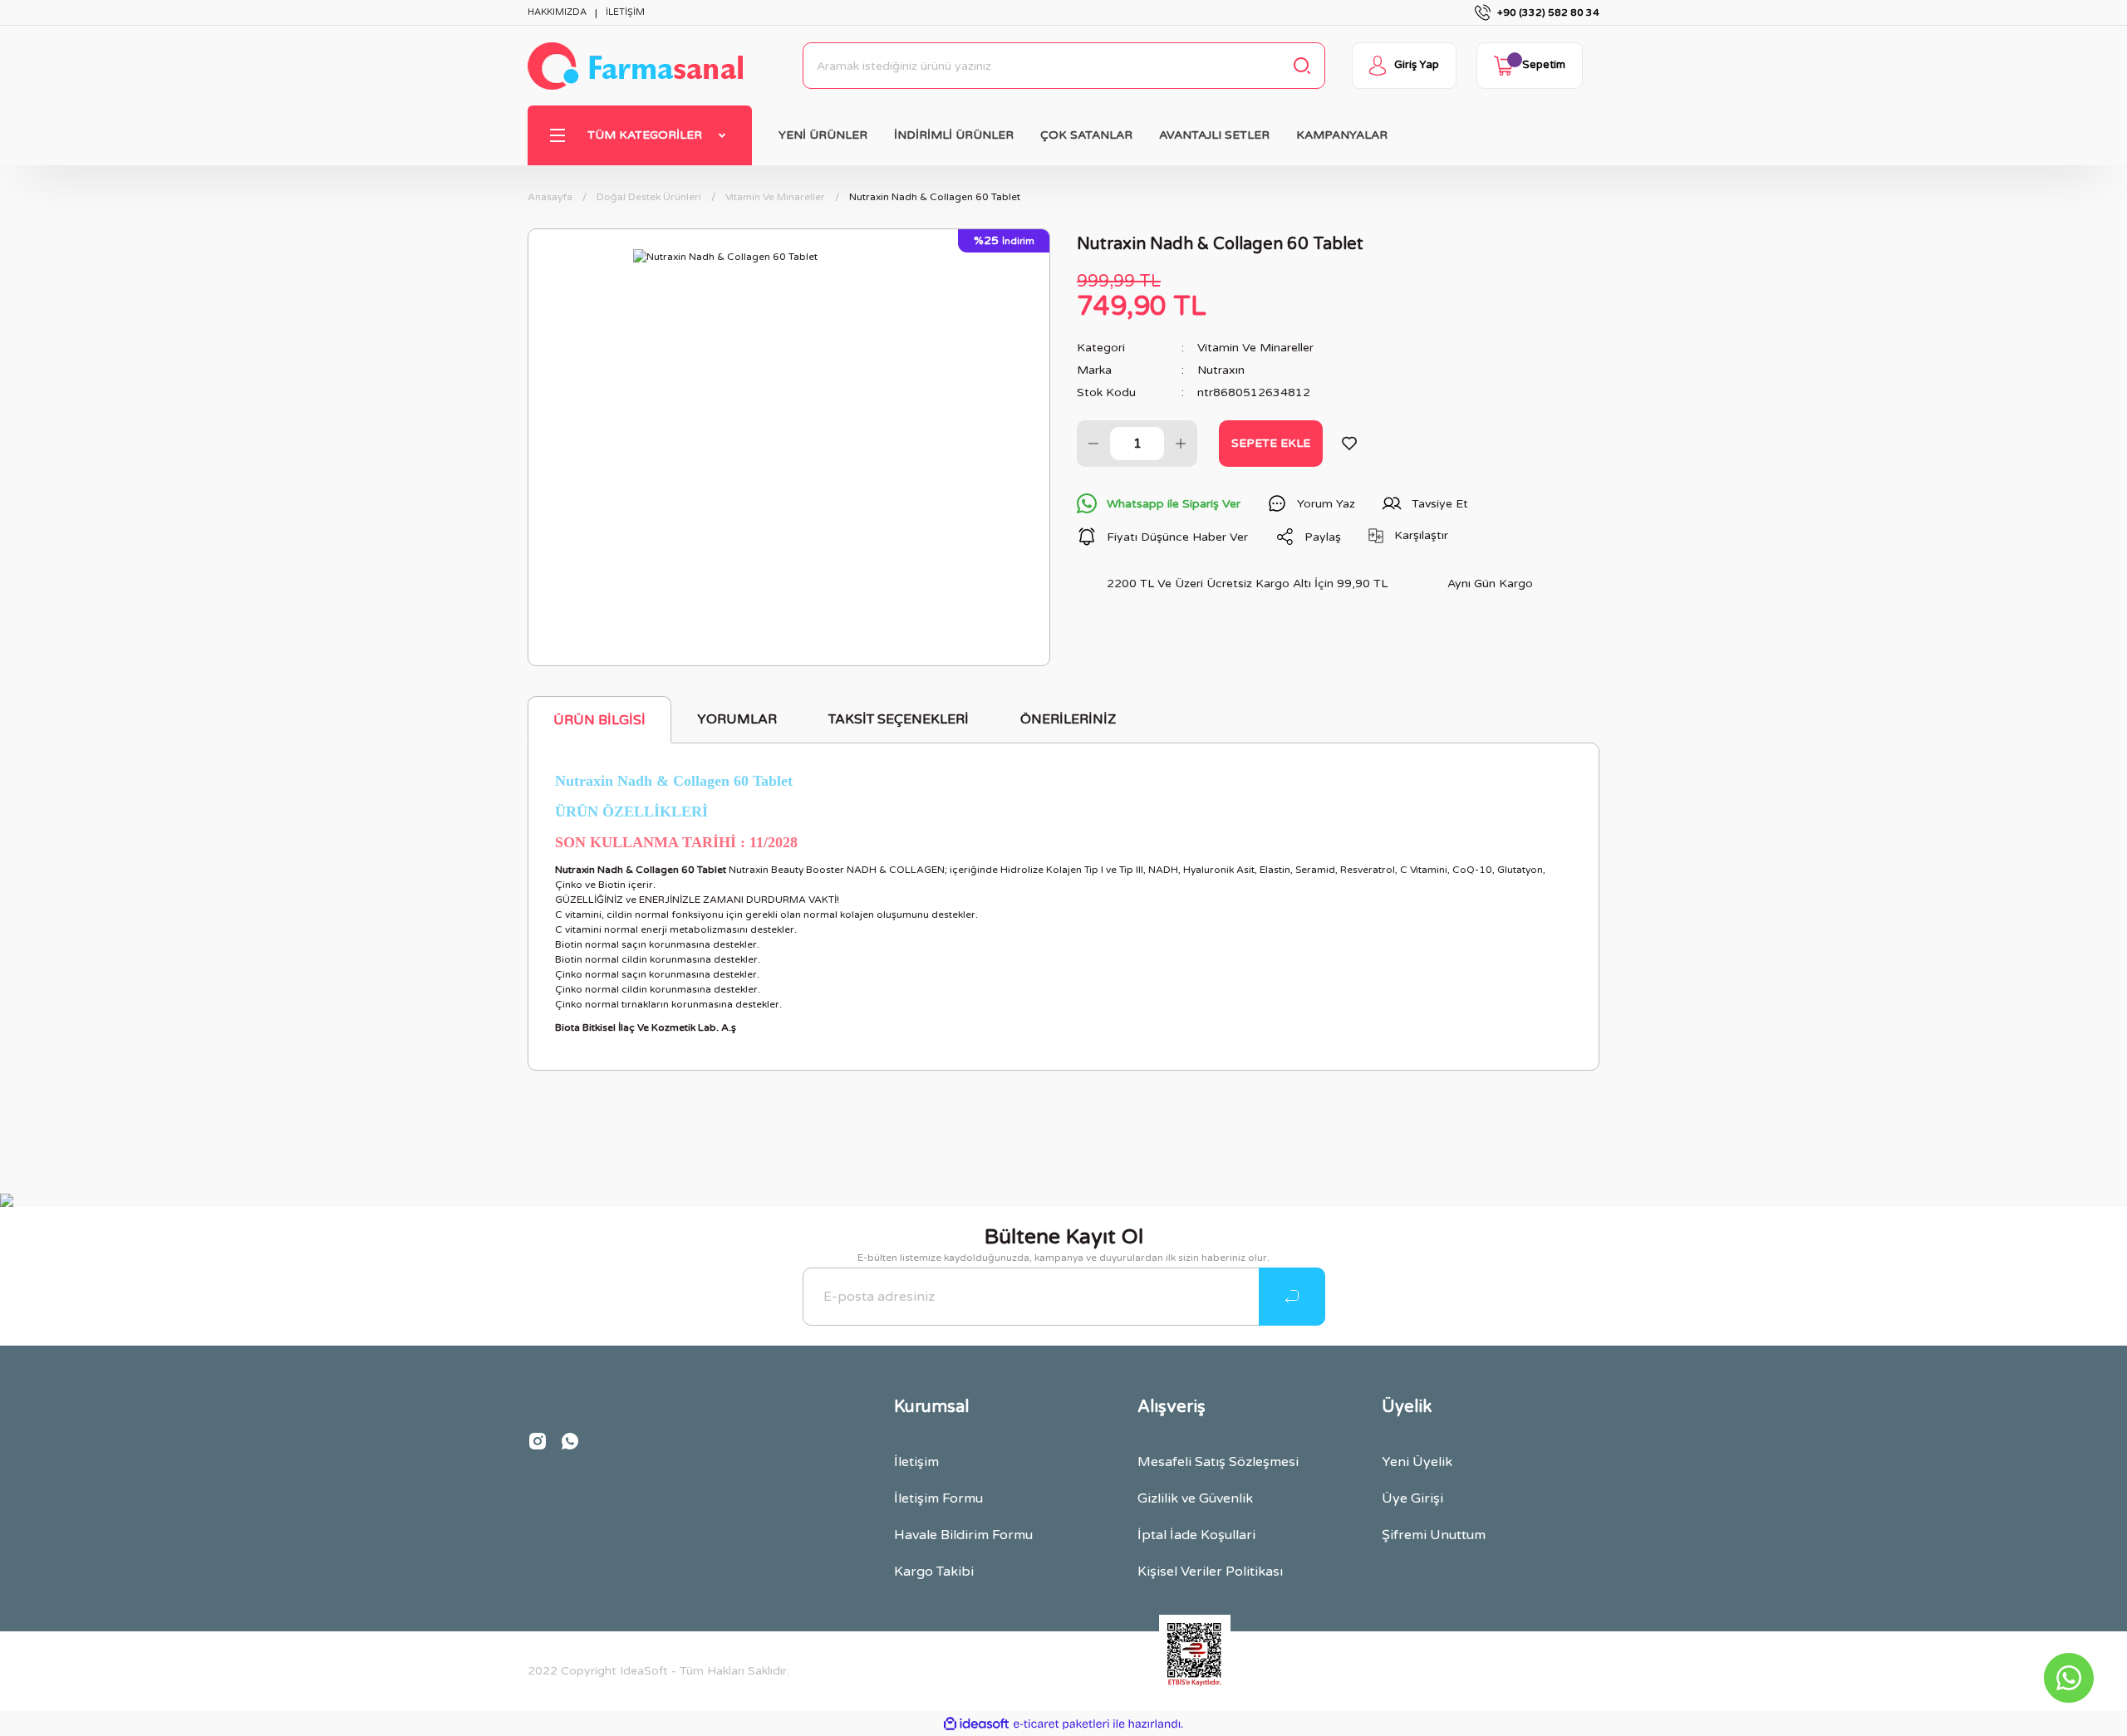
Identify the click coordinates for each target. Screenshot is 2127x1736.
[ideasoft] (976, 1724)
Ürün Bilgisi (599, 720)
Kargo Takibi (934, 1572)
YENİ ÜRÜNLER (823, 135)
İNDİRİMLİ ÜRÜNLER (954, 135)
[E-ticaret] (1061, 1724)
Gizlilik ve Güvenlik (1195, 1498)
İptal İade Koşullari (1196, 1535)
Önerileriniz (1068, 719)
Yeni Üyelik (1417, 1462)
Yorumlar (737, 719)
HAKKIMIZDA (557, 12)
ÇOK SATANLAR (1086, 135)
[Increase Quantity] (1181, 444)
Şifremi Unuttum (1434, 1535)
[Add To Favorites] (1349, 444)
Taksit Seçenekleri (899, 719)
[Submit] (1292, 1297)
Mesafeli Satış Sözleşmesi (1218, 1462)
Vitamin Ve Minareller (1255, 348)
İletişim (916, 1462)
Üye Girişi (1412, 1498)
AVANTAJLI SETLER (1214, 135)
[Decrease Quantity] (1093, 444)
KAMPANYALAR (1342, 135)
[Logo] (635, 66)
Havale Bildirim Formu (963, 1535)
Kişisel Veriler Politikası (1210, 1572)
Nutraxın (1221, 370)
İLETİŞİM (625, 12)
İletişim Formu (938, 1498)
